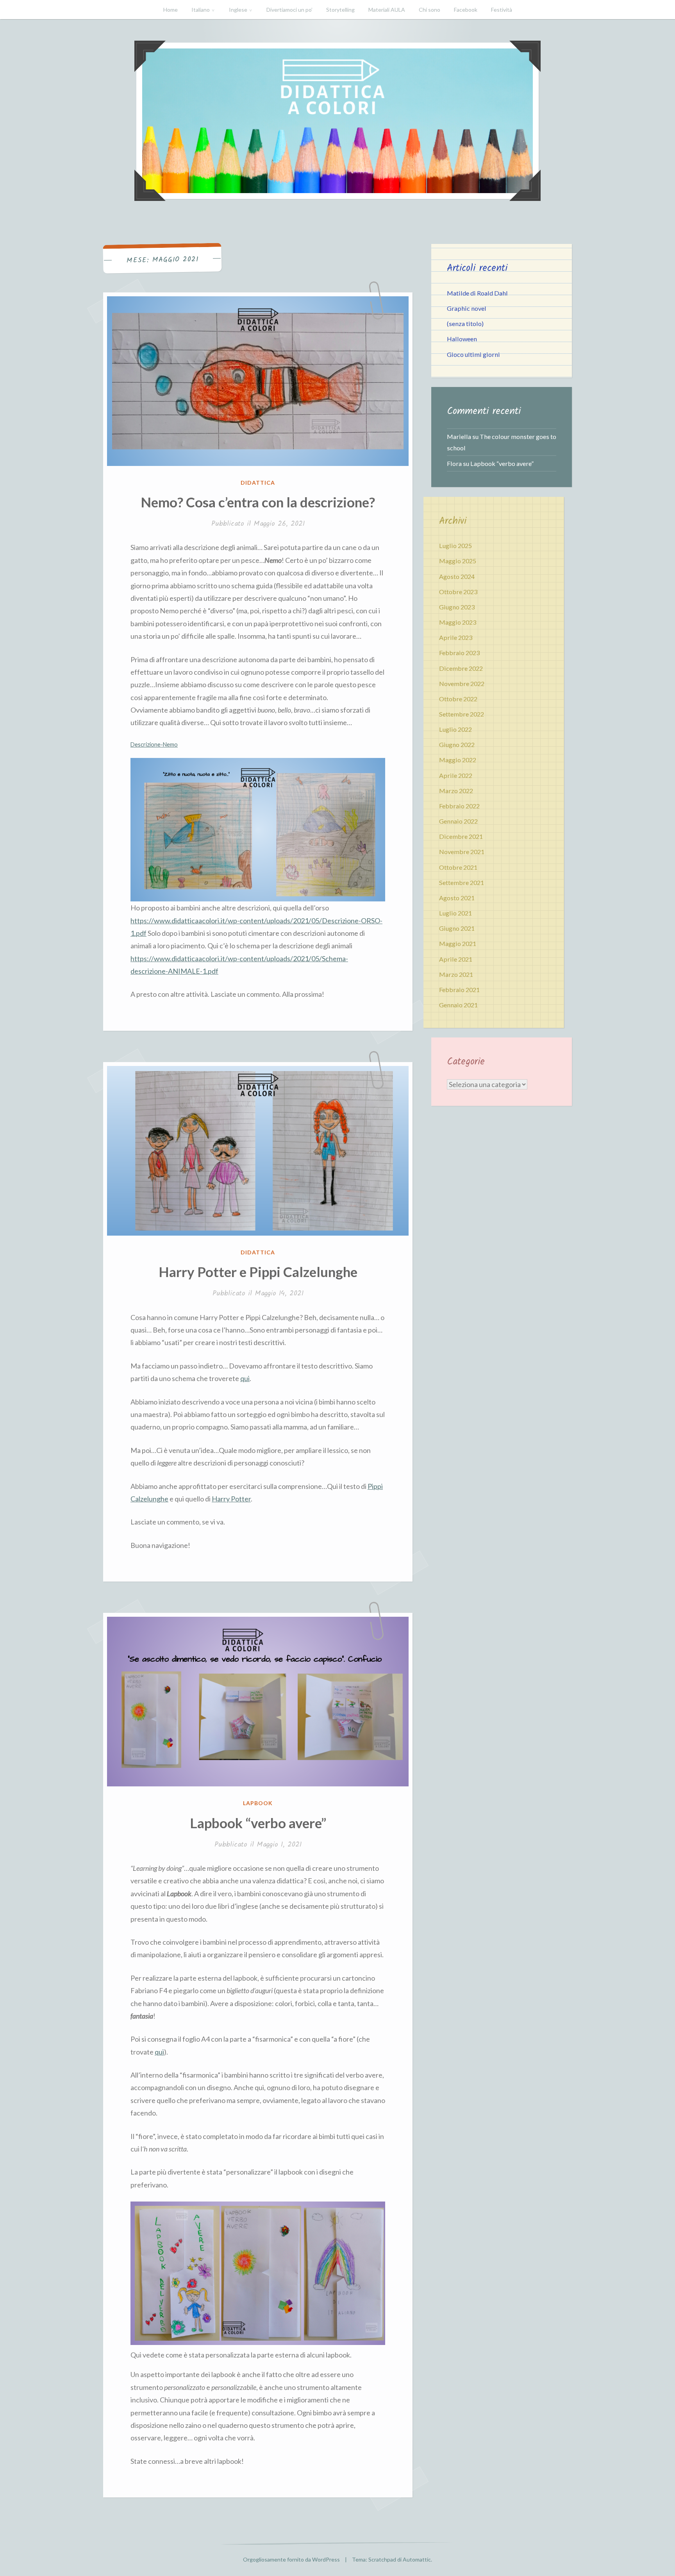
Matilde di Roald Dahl (477, 293)
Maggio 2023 (458, 622)
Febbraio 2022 (459, 806)
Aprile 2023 (456, 637)
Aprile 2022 (456, 775)
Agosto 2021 (457, 898)
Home (171, 10)
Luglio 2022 (455, 729)
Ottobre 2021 (458, 867)
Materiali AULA (387, 10)
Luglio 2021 (455, 913)
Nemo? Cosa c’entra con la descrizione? (258, 502)
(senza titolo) (465, 323)
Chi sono (429, 10)
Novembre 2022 (462, 683)
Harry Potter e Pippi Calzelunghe (258, 1272)
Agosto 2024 (457, 576)
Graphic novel (467, 308)
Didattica (258, 483)
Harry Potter (231, 1499)
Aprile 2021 (456, 959)
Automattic (417, 2559)
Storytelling (340, 10)
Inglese (238, 10)
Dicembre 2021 (461, 836)
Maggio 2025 (458, 561)
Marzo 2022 (456, 791)
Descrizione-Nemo (154, 744)
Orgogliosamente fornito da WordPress (291, 2559)
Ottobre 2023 (458, 592)
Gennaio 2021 (458, 1005)
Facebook (466, 10)
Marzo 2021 (456, 974)
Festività (502, 10)
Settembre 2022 (462, 714)
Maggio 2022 (458, 760)
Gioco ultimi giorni (473, 354)
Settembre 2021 (462, 882)
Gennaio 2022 (458, 821)
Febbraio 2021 (459, 990)
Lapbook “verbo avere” (258, 1823)
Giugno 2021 (457, 928)
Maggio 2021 (458, 943)
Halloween (462, 339)
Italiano (201, 10)
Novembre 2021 (462, 852)
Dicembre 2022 (461, 668)
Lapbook (258, 1803)
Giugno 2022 (457, 744)
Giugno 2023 (457, 607)
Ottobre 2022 (458, 699)
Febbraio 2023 (459, 653)
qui (245, 1378)
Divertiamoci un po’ (289, 10)
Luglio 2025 (455, 545)
